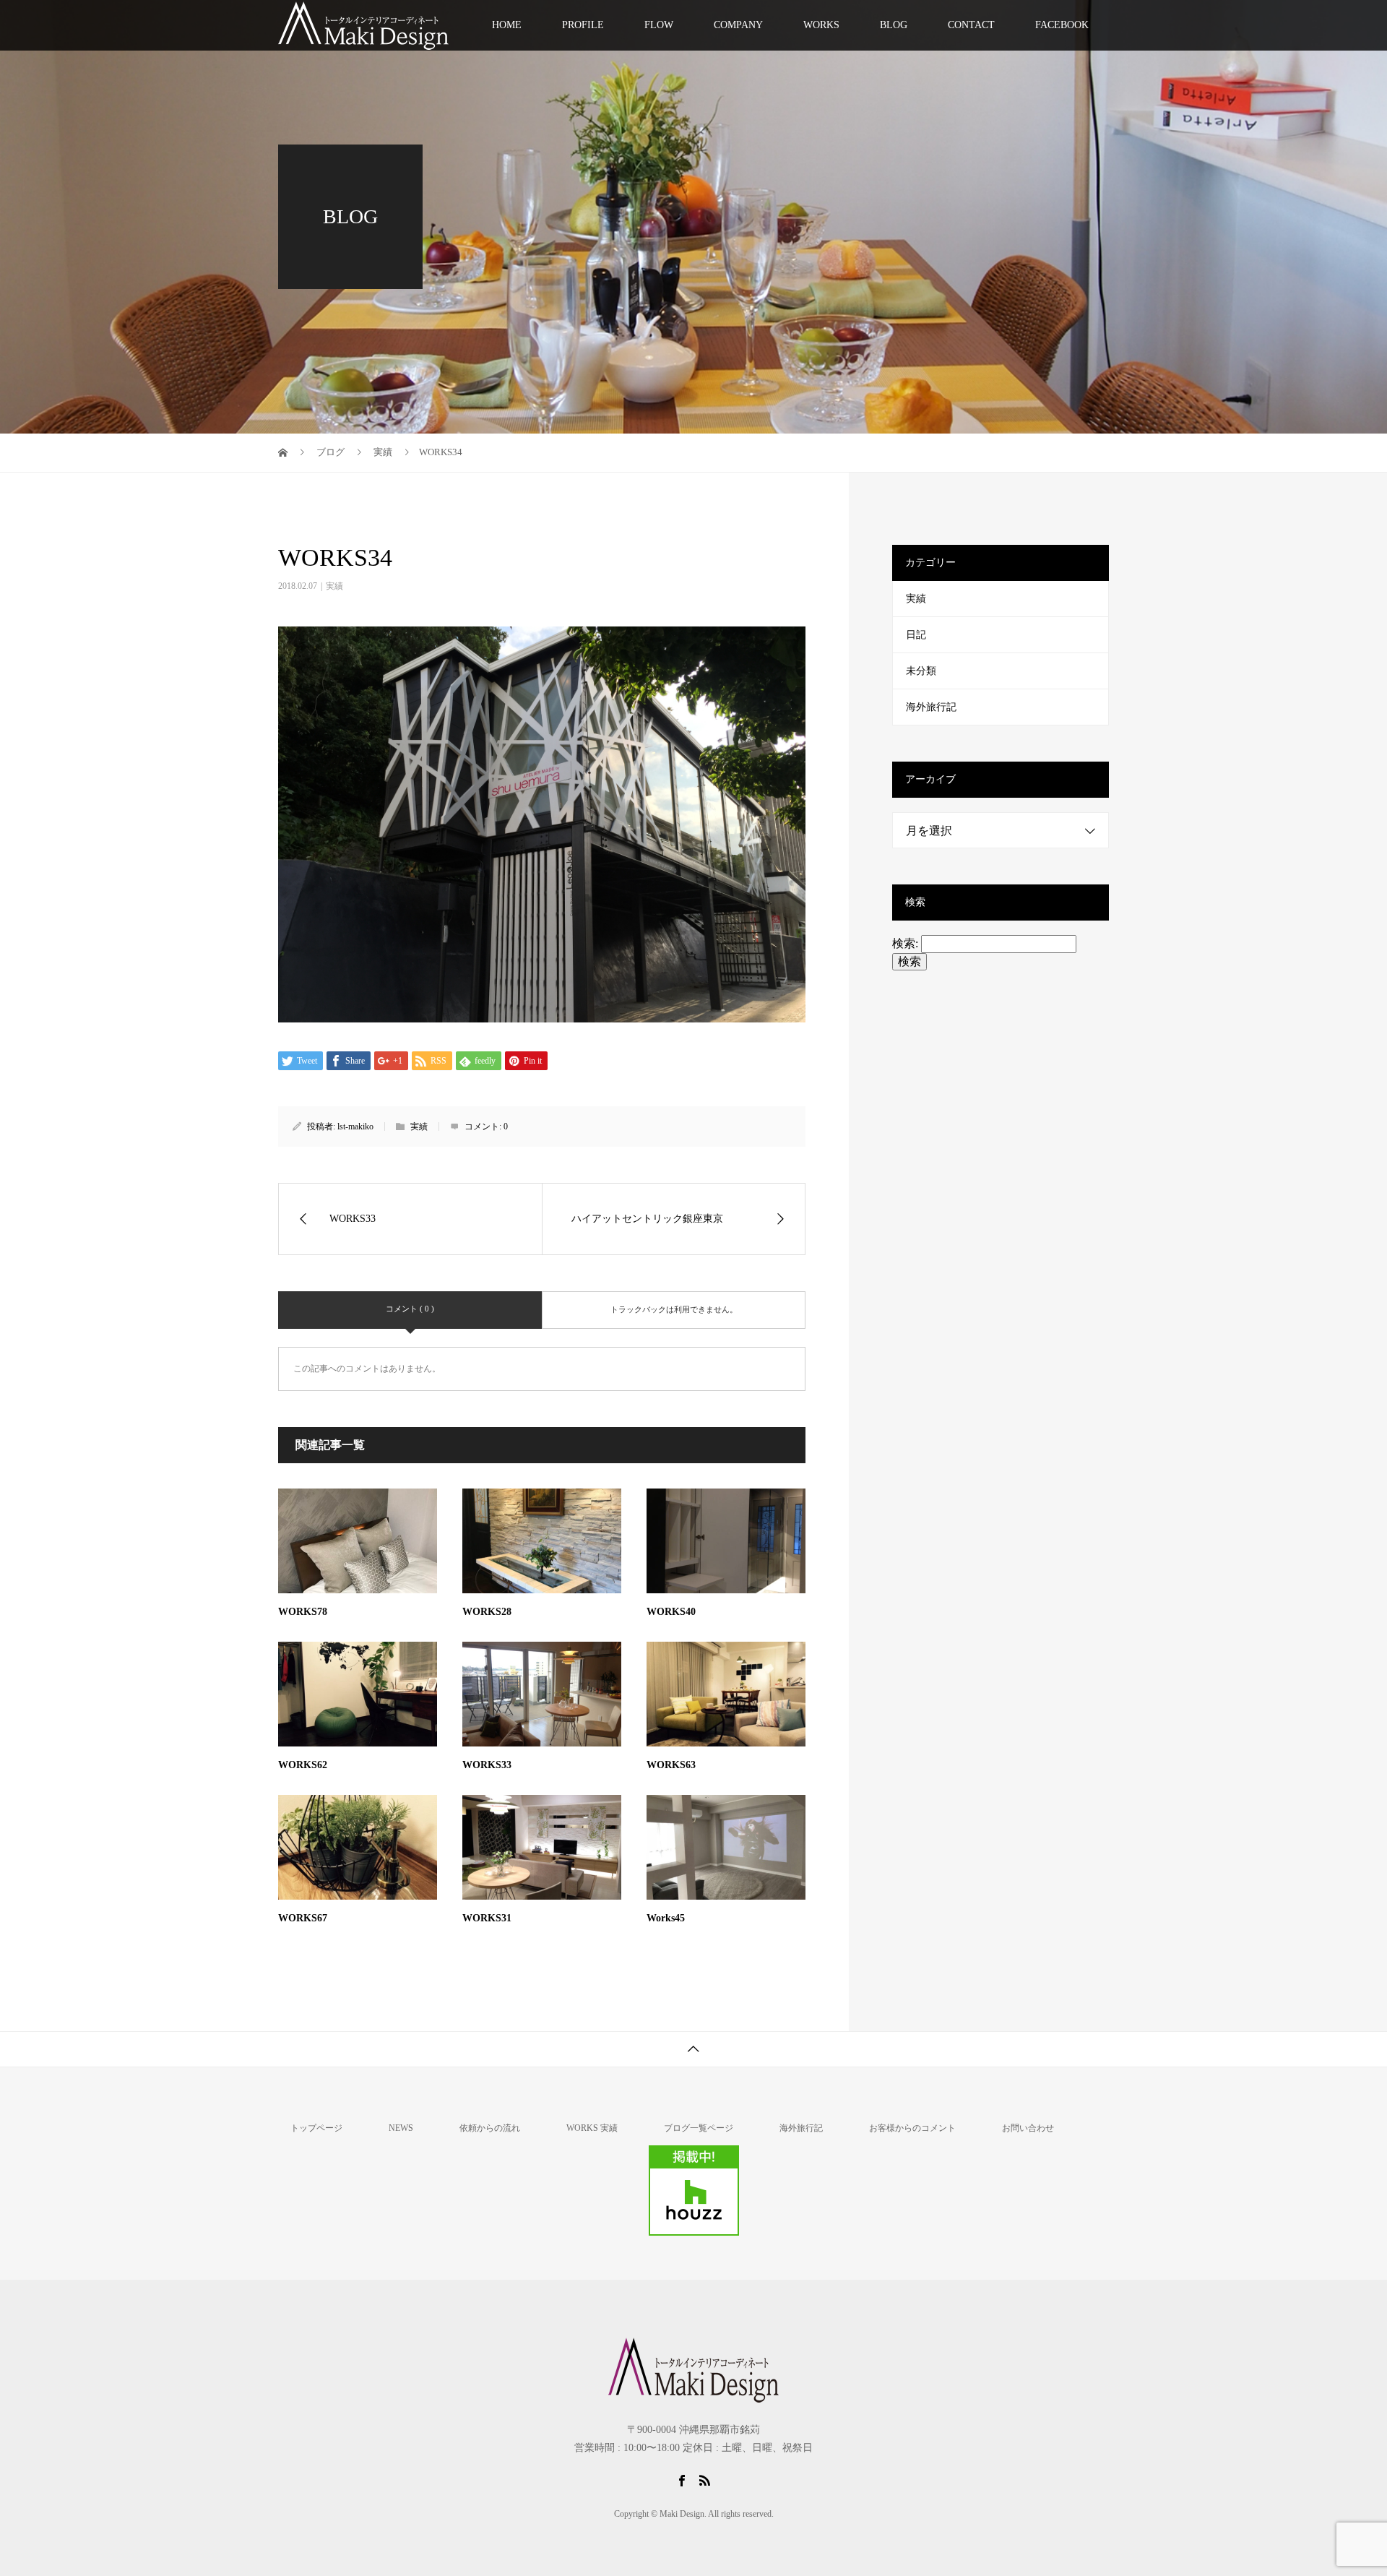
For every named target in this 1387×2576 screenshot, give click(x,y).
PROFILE (583, 25)
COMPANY (738, 25)
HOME (507, 25)
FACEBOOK (1062, 25)
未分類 (921, 671)
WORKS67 (303, 1918)
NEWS (401, 2128)
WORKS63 (671, 1765)
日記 (916, 635)
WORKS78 (303, 1612)
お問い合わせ (1028, 2128)
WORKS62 (303, 1765)
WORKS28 (487, 1612)
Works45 (666, 1918)
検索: (905, 943)
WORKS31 (487, 1918)
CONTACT (971, 25)
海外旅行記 (931, 707)
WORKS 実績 (592, 2128)
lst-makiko (355, 1127)
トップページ (316, 2128)
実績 (334, 586)
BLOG (894, 25)
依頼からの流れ (490, 2128)
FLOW (659, 25)
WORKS (821, 25)
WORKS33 (487, 1765)
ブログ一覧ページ (699, 2128)
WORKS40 (671, 1612)
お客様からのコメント (912, 2128)
